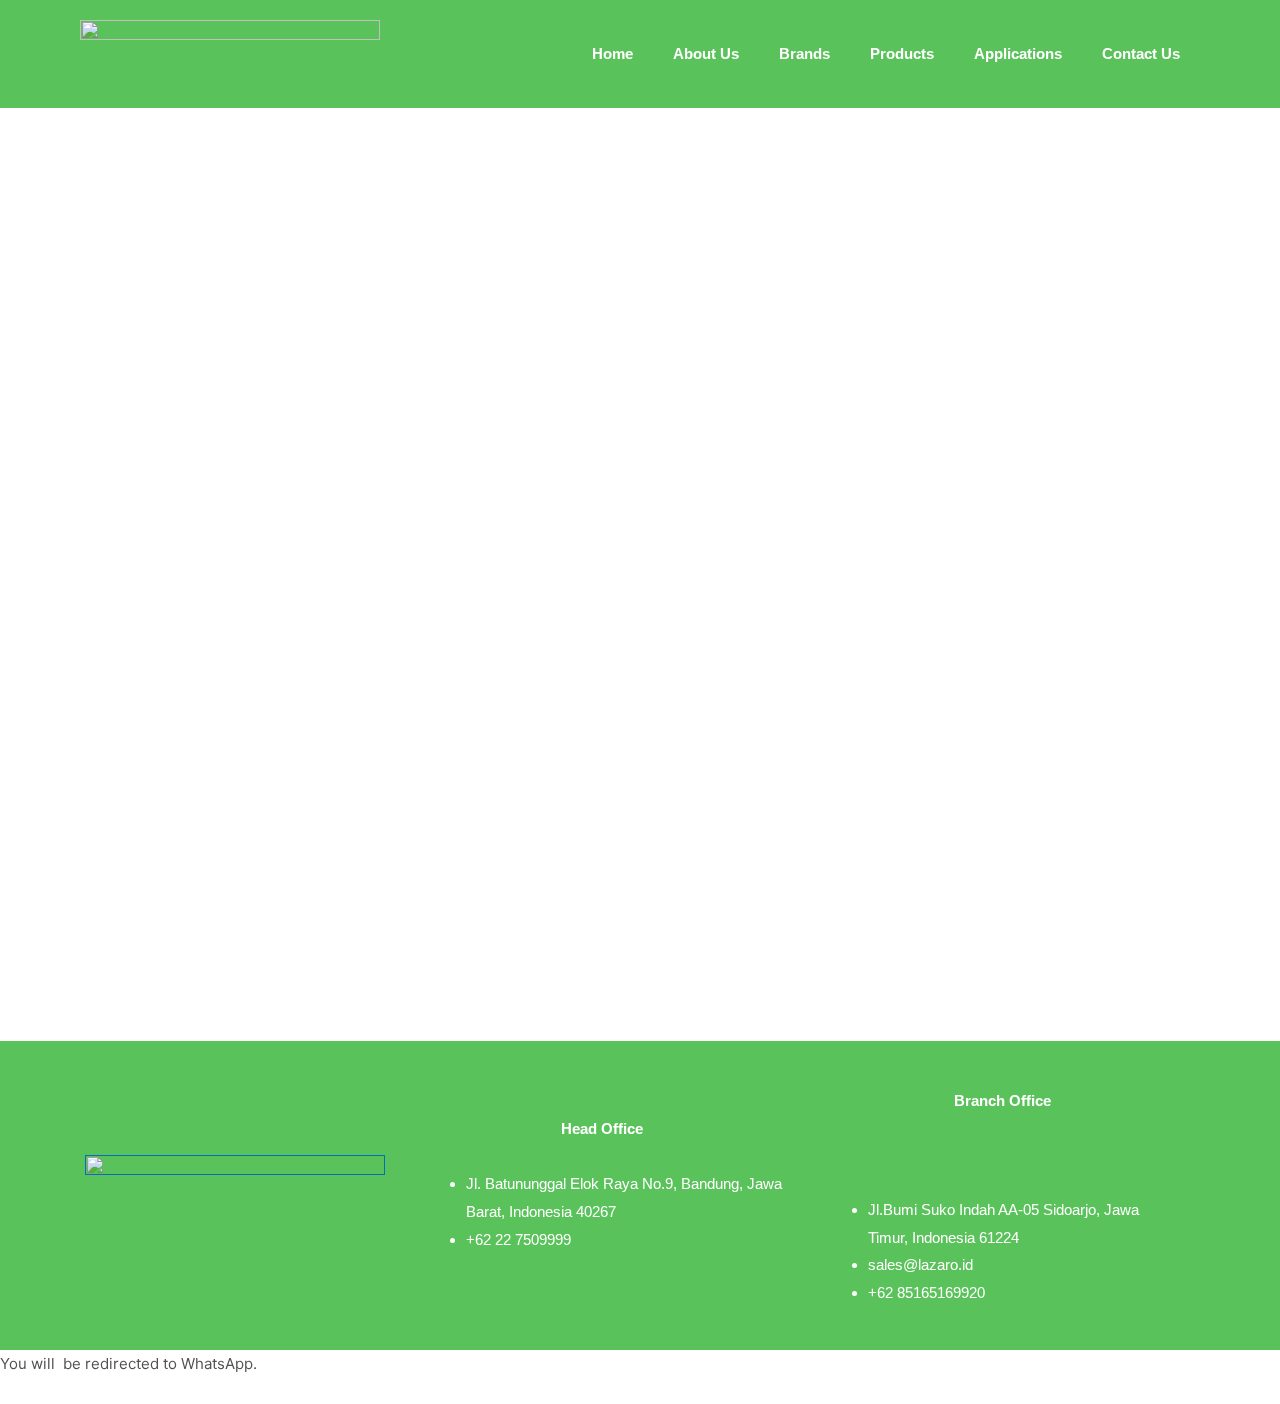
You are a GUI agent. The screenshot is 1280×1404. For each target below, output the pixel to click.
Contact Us (1141, 53)
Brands (804, 53)
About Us (706, 53)
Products (902, 53)
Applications (1018, 53)
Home (612, 53)
